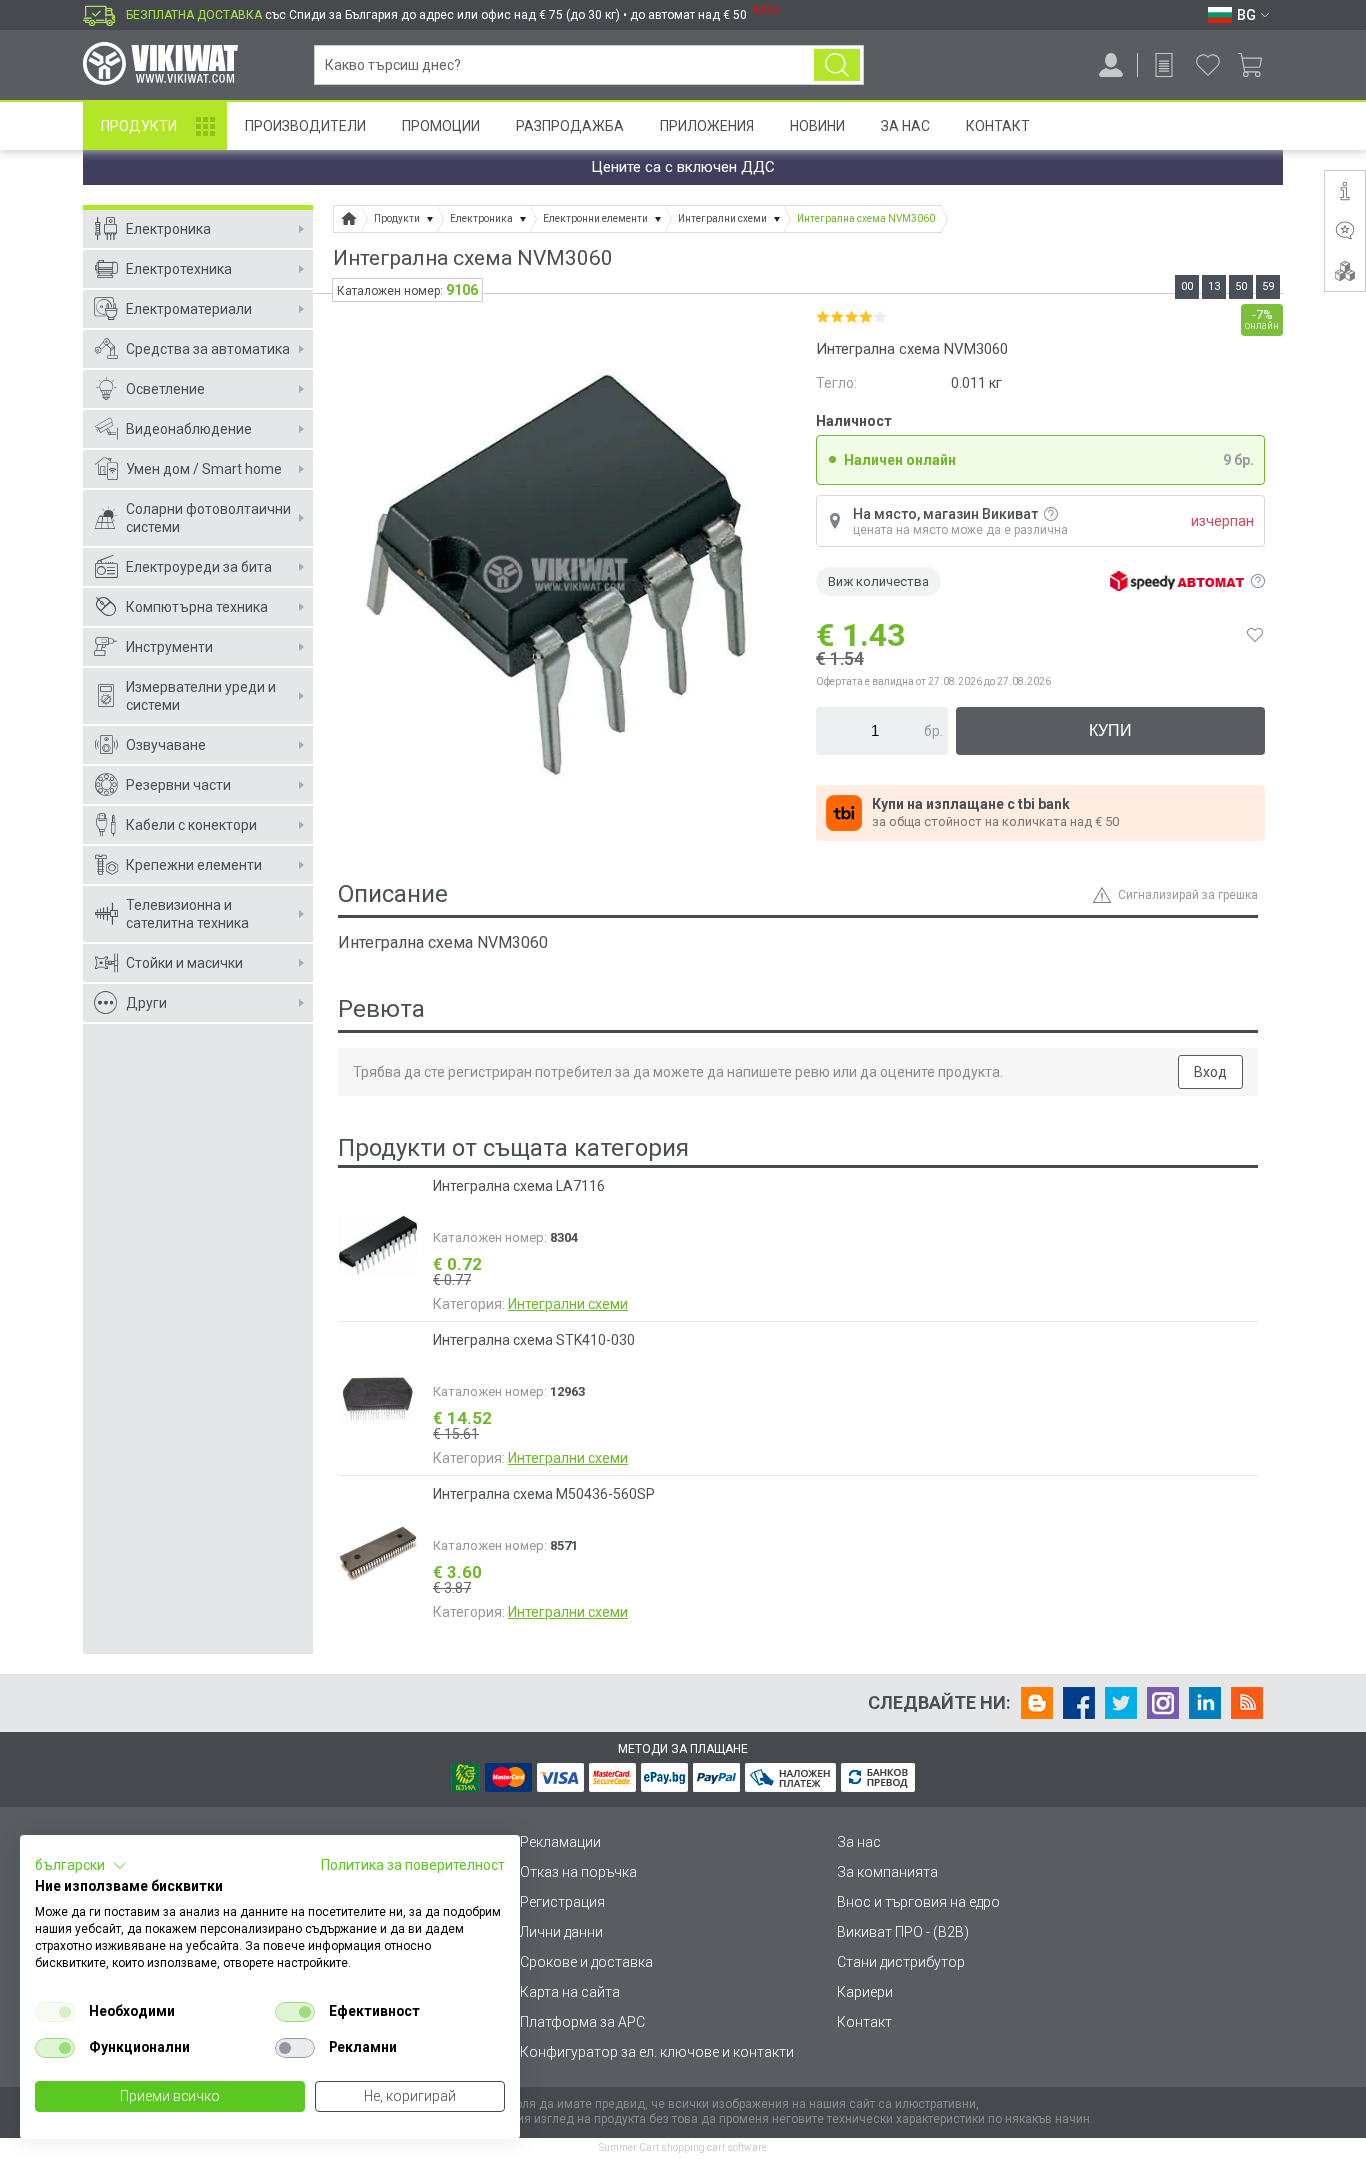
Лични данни (561, 1932)
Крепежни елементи (194, 865)
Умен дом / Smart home (204, 469)
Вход (1210, 1072)
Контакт (998, 126)
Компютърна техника (197, 607)
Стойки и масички (184, 963)
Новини (817, 126)
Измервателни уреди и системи (201, 696)
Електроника (168, 229)
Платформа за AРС (582, 2022)
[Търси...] (837, 65)
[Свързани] (1345, 271)
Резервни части (178, 785)
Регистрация (562, 1902)
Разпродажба (570, 126)
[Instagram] (1163, 1703)
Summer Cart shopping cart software (683, 2147)
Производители (305, 126)
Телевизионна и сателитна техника (187, 914)
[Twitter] (1121, 1703)
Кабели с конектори (191, 825)
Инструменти (169, 647)
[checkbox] (55, 2012)
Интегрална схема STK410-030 (534, 1340)
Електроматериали (189, 309)
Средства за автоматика (208, 349)
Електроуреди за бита (199, 567)
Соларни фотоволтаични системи (208, 518)
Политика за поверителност (413, 1865)
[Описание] (1345, 191)
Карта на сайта (570, 1992)
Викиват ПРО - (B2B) (903, 1932)
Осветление (165, 389)
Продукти (139, 126)
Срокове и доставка (586, 1962)
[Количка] (1257, 65)
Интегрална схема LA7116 (519, 1186)
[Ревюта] (1345, 231)
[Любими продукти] (1208, 65)
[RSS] (1247, 1703)
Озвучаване (166, 745)
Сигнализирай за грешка (1188, 895)
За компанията (887, 1872)
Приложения (707, 126)
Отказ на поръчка (578, 1872)
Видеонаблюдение (189, 429)
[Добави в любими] (1255, 635)
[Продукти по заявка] (1164, 65)
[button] (81, 1866)
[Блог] (1037, 1703)
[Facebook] (1079, 1703)
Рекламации (560, 1842)
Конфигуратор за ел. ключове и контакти (657, 2052)
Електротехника (179, 269)
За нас (859, 1842)
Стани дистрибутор (901, 1962)
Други (146, 1003)
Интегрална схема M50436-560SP (544, 1494)
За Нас (905, 126)
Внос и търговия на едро (918, 1902)
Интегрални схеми (568, 1304)
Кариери (865, 1992)
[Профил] (1111, 65)
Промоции (441, 126)
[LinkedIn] (1205, 1703)
